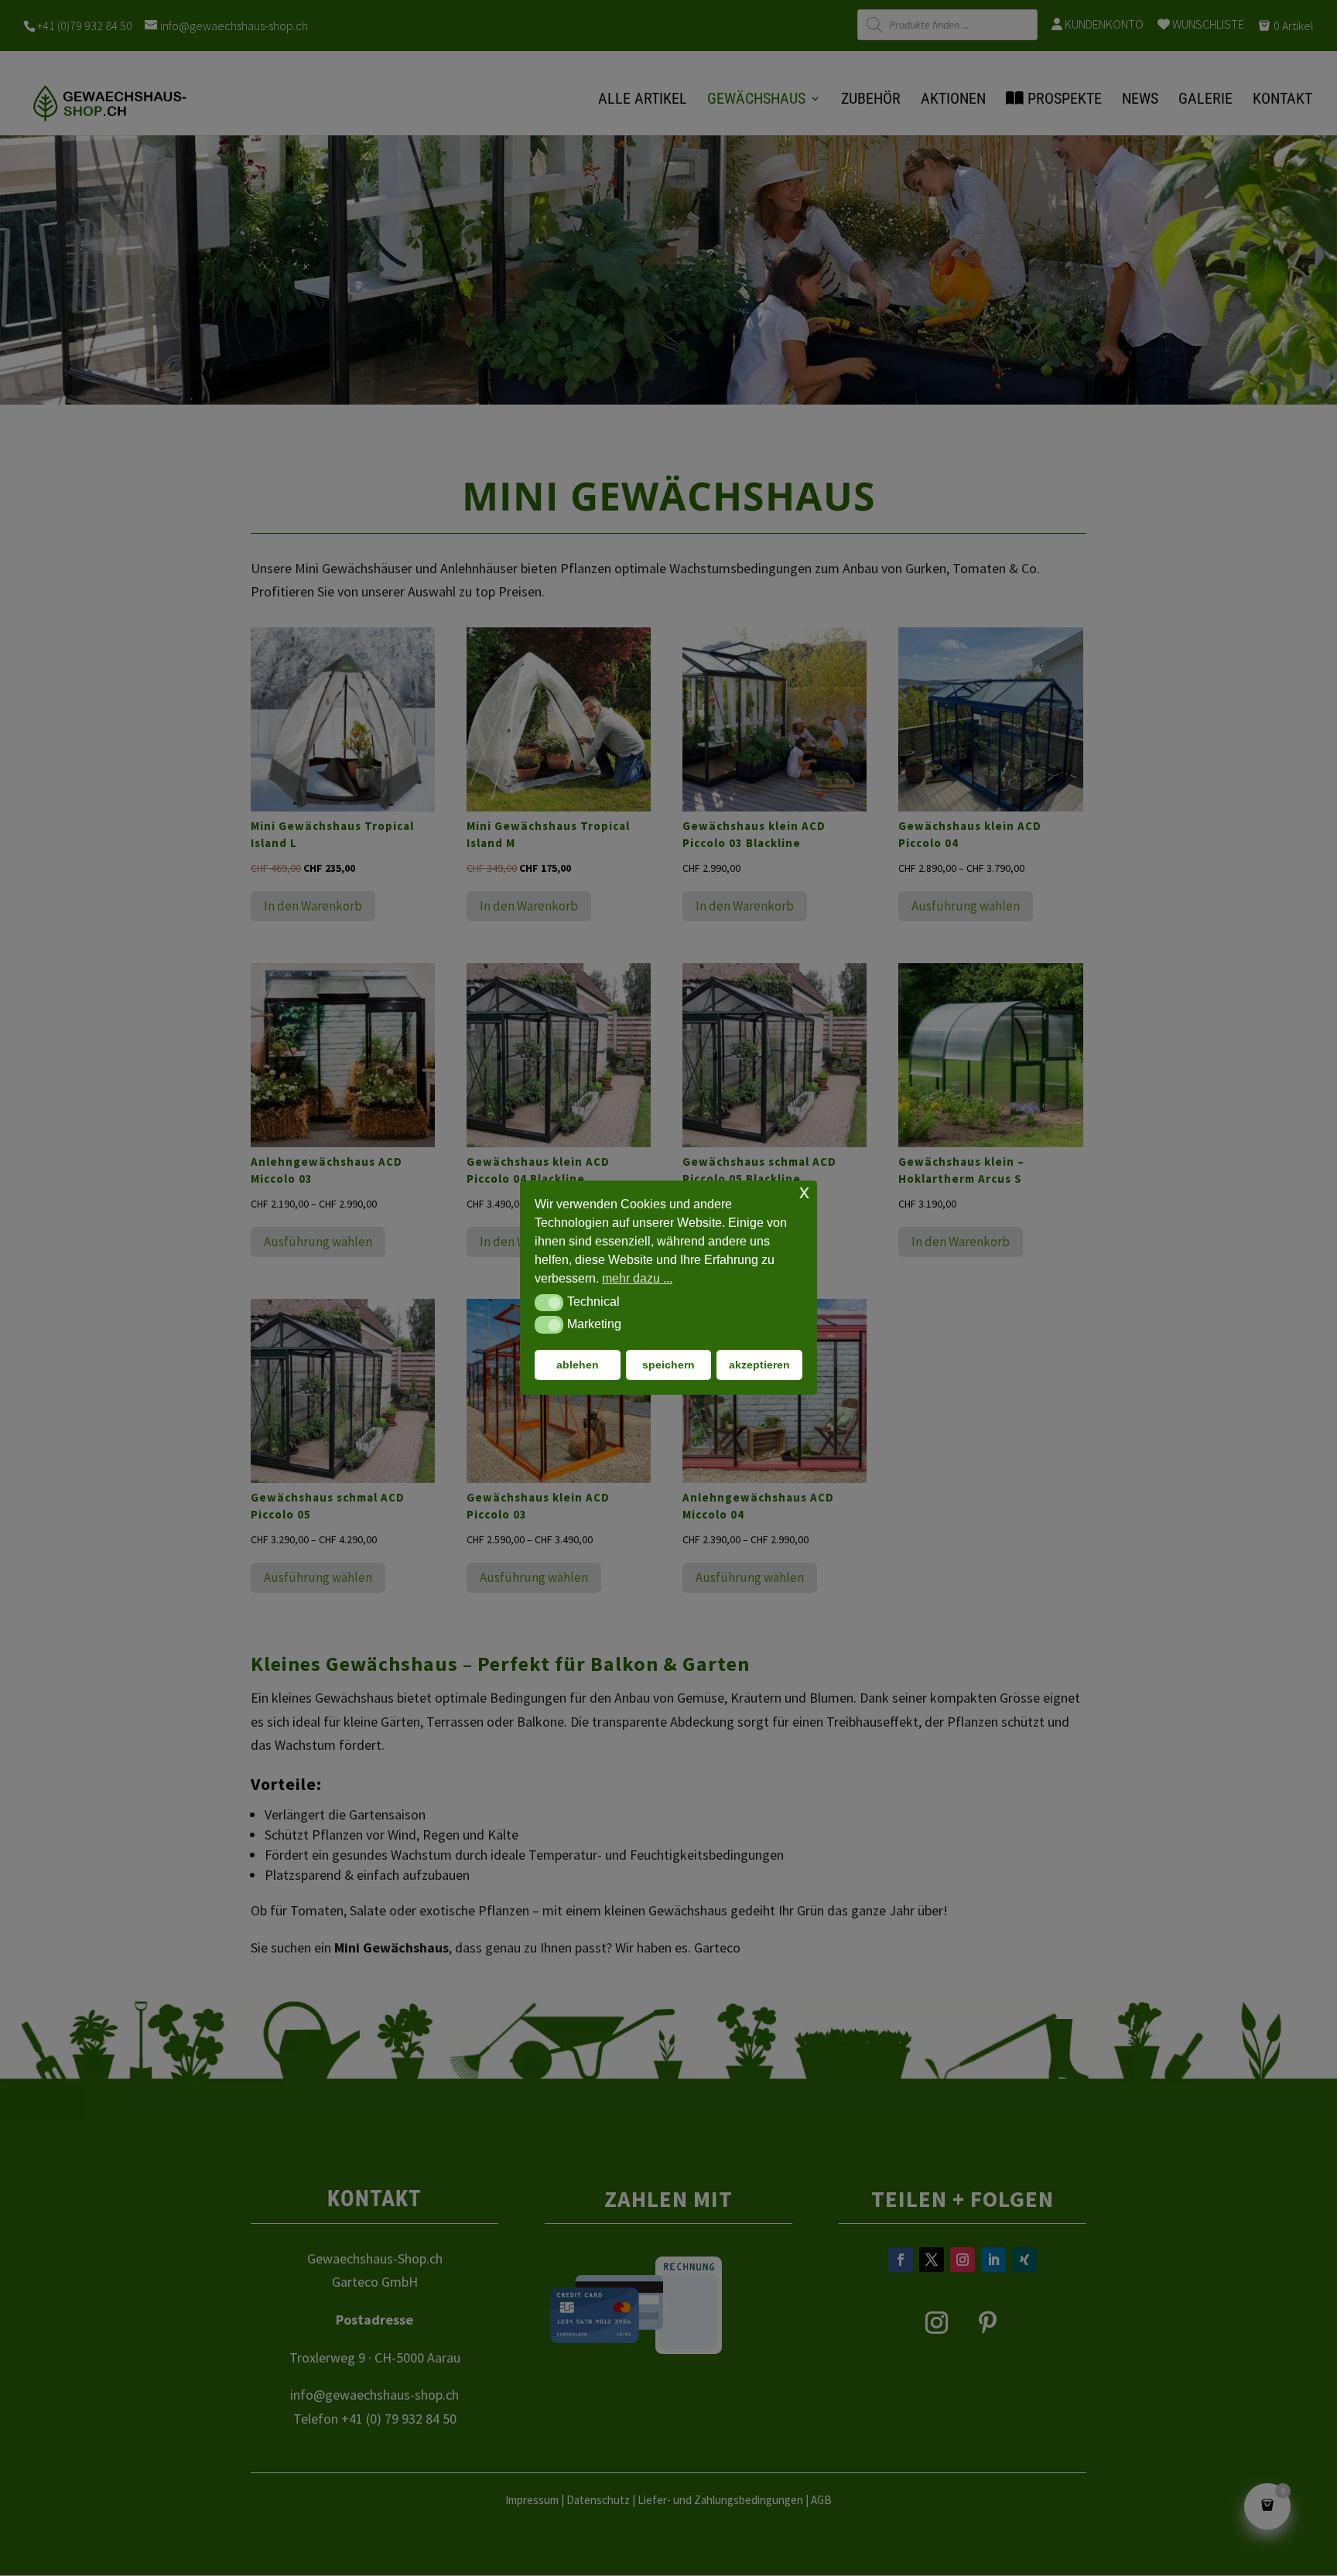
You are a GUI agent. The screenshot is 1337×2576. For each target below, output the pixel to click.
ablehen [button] (578, 1365)
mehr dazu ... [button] (637, 1278)
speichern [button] (668, 1365)
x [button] (804, 1192)
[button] (549, 1303)
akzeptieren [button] (759, 1365)
